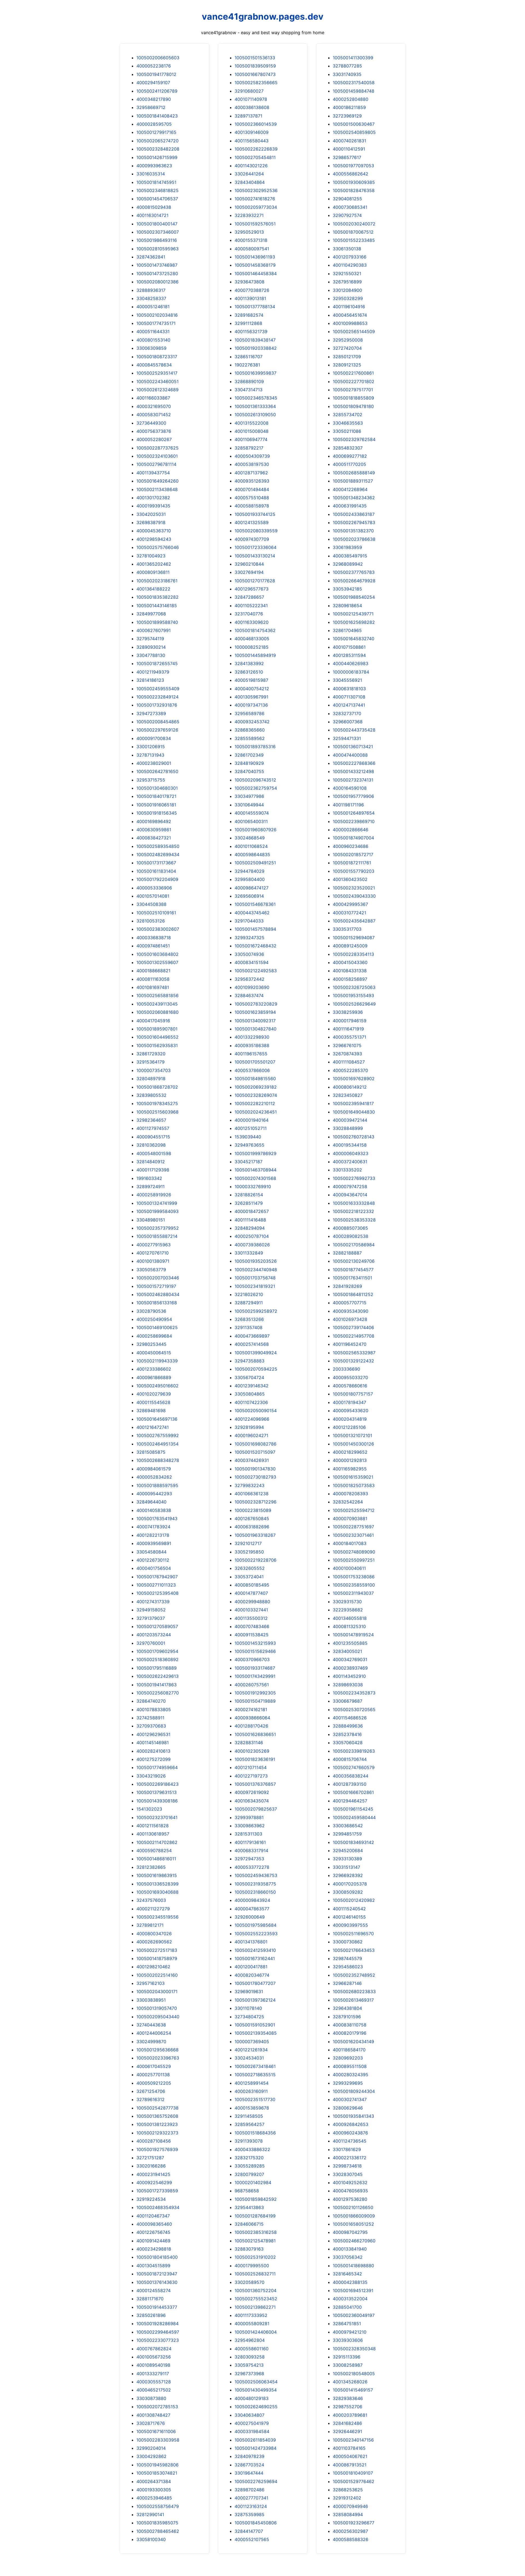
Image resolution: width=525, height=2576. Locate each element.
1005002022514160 (157, 1975)
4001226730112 (153, 1560)
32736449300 (151, 423)
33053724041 (249, 1577)
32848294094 (250, 1228)
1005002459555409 (158, 689)
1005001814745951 (156, 182)
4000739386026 (252, 1245)
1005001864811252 (353, 1294)
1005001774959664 (157, 1767)
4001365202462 (154, 564)
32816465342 (347, 2274)
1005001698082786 (256, 1444)
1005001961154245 (353, 1809)
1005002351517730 (255, 2099)
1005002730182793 (255, 1477)
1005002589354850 (158, 846)
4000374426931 (252, 1460)
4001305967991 (251, 697)
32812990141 (150, 2515)
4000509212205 (154, 2083)
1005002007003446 (158, 1278)
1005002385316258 (256, 2232)
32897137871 (248, 116)
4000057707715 (350, 1303)
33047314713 (249, 390)
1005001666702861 (353, 1792)
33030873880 (151, 2398)
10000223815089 (253, 1510)
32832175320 (249, 2158)
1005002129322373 (157, 2133)
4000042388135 (350, 2282)
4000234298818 (154, 2249)
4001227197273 (251, 1776)
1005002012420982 (354, 1900)
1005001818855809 (353, 398)
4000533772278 (252, 1867)
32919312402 (347, 2498)
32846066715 (249, 2224)
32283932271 (249, 215)
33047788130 (151, 655)
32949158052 (151, 1610)
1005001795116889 (157, 1668)
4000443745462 (252, 913)
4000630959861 (154, 830)
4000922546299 (154, 2183)
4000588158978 (252, 506)
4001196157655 (251, 1054)
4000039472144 (350, 1120)
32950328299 (348, 298)
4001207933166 (350, 257)
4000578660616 (350, 1386)
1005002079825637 (256, 1809)
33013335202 (347, 1170)
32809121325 (347, 365)
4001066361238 (252, 1494)
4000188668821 (153, 971)
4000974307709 (252, 539)
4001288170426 (251, 1726)
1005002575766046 (158, 547)
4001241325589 (252, 522)
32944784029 (250, 871)
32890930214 (151, 647)
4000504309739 (252, 456)
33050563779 (151, 1270)
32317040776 (249, 614)
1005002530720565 (354, 1709)
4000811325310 (349, 1626)
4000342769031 (350, 1659)
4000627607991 (154, 630)
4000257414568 (252, 1344)
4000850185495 (252, 1585)
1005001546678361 (255, 904)
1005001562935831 (157, 1045)
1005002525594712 (354, 1510)
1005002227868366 (354, 763)
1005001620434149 (353, 2042)
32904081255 (347, 199)
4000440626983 (351, 663)
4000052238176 (154, 66)
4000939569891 (154, 1543)
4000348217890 (154, 99)
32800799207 (249, 2174)
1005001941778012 (156, 74)
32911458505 (249, 2116)
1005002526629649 (354, 1004)
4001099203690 (252, 987)
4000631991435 (350, 506)
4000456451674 (350, 315)
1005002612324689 (157, 390)
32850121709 (347, 357)
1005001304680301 (157, 788)
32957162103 (151, 1983)
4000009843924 (252, 1900)
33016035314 (151, 174)
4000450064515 (154, 1353)
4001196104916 (349, 307)
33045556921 (347, 680)
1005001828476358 (354, 190)
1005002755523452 (256, 2299)
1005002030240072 (354, 224)
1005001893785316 (255, 747)
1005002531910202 (255, 2257)
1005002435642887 (354, 921)
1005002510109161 (156, 913)
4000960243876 (350, 2133)
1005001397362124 (255, 2000)
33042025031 (151, 514)
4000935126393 (252, 481)
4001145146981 (153, 1743)
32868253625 (348, 2490)
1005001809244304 (354, 2091)
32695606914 (249, 896)
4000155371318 (251, 240)
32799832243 (250, 1485)
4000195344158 (350, 1145)
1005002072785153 (157, 2407)
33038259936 (348, 1012)
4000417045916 (153, 1021)
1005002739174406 (353, 1327)
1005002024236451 (256, 1112)
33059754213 (249, 2365)
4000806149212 (350, 1087)
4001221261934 (251, 2050)
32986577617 (347, 157)
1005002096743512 (255, 780)
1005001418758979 (157, 1958)
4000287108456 (154, 2141)
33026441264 (249, 174)
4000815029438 (154, 207)
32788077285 (347, 66)
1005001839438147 (255, 340)
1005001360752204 (256, 2290)
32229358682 (348, 1610)
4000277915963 (154, 1245)
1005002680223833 (354, 1992)
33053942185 (347, 589)
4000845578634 (154, 365)
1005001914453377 (157, 2307)
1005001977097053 (353, 166)
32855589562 (250, 738)
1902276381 (247, 365)
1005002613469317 (353, 2000)
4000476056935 (350, 2191)
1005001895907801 (157, 1029)
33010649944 (249, 805)
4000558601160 (252, 2349)
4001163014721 (152, 215)
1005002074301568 (255, 1178)
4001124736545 (350, 2141)
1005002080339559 (256, 531)
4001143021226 (251, 166)
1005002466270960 (354, 2241)
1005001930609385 (354, 182)
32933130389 (347, 1859)
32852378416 (347, 1734)
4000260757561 (252, 1685)
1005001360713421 (353, 747)
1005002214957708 (354, 1336)
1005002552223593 (256, 1934)
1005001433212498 (353, 771)
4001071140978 (251, 99)
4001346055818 (350, 1618)
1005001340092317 (255, 1021)
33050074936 (249, 954)
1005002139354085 (256, 2033)
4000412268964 (350, 489)
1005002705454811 (255, 157)
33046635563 (348, 423)
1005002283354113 (353, 954)
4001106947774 (251, 439)
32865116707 (249, 357)
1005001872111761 (352, 863)
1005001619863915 (157, 1875)
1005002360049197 (354, 2315)
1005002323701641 (157, 1817)
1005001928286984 (157, 2324)
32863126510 (249, 672)
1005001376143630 (157, 2282)
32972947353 (249, 1859)
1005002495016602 (157, 1386)
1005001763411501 (352, 1278)
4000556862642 (351, 174)
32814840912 (151, 1162)
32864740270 (151, 1701)
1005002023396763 (158, 2058)
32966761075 (347, 1045)
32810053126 (151, 921)
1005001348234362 (354, 498)
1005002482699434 (158, 854)
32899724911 (151, 1186)
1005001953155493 (353, 995)
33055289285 (250, 2166)
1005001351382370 (353, 531)
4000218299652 (350, 1452)
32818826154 (249, 1195)
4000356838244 (351, 1776)
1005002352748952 (354, 1975)
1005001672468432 (256, 946)
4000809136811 (153, 572)
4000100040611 (349, 1568)
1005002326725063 (354, 987)
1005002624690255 (256, 2407)
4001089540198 (153, 2365)
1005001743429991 (255, 1676)
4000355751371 (349, 1037)
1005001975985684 (256, 1925)
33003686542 (348, 1826)
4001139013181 (250, 298)
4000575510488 (252, 498)
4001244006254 (154, 2033)
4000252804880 (351, 99)
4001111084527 (349, 1062)
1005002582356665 (256, 83)
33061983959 (347, 547)
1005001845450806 (256, 2523)
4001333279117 (153, 2374)
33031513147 (346, 1867)
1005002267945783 (354, 522)
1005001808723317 (157, 357)
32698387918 (151, 522)
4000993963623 (154, 166)
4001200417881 (251, 1967)
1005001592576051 (255, 224)
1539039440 (248, 1137)
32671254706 (151, 2091)
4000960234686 (351, 846)
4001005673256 (154, 2357)
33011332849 (249, 1253)
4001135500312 (251, 1618)
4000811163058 (153, 979)
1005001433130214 (255, 556)
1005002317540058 (354, 83)
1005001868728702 (157, 1087)
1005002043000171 (157, 1992)
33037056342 (348, 2257)
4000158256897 (350, 979)
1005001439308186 (157, 1801)
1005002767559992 (158, 1435)
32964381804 (347, 2008)
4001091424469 (153, 2241)
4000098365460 (154, 2224)
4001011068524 (251, 846)
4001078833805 (154, 1709)
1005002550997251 (354, 1560)
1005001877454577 (353, 1270)
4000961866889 (154, 1377)
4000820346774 (252, 1975)
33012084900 (347, 290)
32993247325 (250, 938)
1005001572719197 (156, 1286)
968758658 (247, 2191)
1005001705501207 (255, 1062)
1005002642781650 (157, 771)
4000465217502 (154, 2390)
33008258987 (348, 2365)
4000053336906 (154, 888)
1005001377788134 (255, 307)
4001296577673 (252, 589)
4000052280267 (154, 439)
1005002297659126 (157, 730)
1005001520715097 (255, 1452)
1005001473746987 (157, 265)
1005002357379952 (158, 1228)
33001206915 (151, 747)
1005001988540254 (354, 597)
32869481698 (151, 1411)
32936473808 (250, 282)
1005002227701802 (354, 381)
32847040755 (249, 771)
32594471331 (347, 738)
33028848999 (348, 1128)
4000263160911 (251, 2091)
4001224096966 (252, 1419)
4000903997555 (350, 1925)
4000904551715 (153, 1137)
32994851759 (347, 1834)
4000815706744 (350, 1759)
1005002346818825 (157, 190)
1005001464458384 (256, 274)
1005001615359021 (353, 1477)
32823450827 (348, 1095)
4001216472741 (153, 1427)
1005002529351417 (157, 373)
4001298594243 (154, 539)
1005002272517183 (157, 1950)
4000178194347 (349, 1402)
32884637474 (249, 995)
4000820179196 (350, 2033)
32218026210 (249, 1294)
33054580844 (151, 1552)
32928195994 (249, 1427)
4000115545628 (153, 1402)
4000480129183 (252, 2398)
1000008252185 (252, 647)
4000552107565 (252, 2539)
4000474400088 (350, 755)
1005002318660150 (255, 1892)
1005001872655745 (157, 663)
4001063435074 (252, 1801)
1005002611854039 (255, 2440)
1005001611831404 (156, 871)
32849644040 (151, 1502)
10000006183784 (351, 672)
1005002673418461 (255, 2066)
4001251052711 (251, 1128)
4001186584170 (349, 2050)
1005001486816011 (156, 1859)
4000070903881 (350, 1518)
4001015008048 (252, 431)
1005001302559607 (157, 962)
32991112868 (248, 323)
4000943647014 (350, 1195)
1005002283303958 (158, 2440)
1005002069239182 (256, 1087)
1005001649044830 (354, 1112)
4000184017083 (350, 1543)
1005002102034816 (157, 315)
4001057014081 (153, 896)
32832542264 (348, 1502)
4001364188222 (153, 589)
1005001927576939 (157, 2149)
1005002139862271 (255, 2307)
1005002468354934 (158, 2207)
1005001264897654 (354, 813)
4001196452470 (350, 1344)
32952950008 (348, 340)
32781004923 (151, 556)
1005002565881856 (157, 995)
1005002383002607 (158, 929)
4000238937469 (350, 1668)
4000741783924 (153, 1527)
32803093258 (250, 2357)
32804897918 (151, 1079)
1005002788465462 (158, 2531)
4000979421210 (350, 2332)
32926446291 (347, 2431)
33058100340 (151, 2539)
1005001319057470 (157, 2008)
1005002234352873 (354, 1693)
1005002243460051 (157, 381)
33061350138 (347, 249)
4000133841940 (350, 2249)
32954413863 (249, 2207)
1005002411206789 (157, 91)
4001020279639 (154, 1394)
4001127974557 (153, 1128)
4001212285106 (349, 1427)
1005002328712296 (256, 1502)
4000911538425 (252, 1635)
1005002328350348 (354, 2349)
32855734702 (348, 415)
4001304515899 (153, 2266)
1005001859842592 (256, 2199)
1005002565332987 (354, 1353)
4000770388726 (252, 290)
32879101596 (347, 2017)
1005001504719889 (255, 1701)
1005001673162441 (255, 1958)
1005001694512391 (353, 2290)
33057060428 (348, 1743)
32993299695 (348, 2083)
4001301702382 (153, 498)
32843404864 (250, 182)
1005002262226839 (256, 149)
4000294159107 (153, 83)
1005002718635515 (255, 2075)
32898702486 (250, 2490)
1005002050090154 (256, 1411)
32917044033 (249, 921)
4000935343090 (351, 1311)
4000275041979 (252, 2423)
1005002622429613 (157, 1676)
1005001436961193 (255, 257)
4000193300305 (154, 2490)
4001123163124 (251, 2506)
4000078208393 (350, 1494)
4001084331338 (350, 971)
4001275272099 (154, 1759)
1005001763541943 (157, 1518)
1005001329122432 (353, 1361)
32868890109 (249, 381)
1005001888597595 (157, 1485)
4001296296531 (153, 1734)
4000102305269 (252, 1751)
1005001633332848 (354, 1203)
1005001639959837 (256, 373)
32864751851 (347, 2324)
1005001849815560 (255, 1079)
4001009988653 (350, 323)
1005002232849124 (157, 697)
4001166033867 (153, 398)
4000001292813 (350, 1460)
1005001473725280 (157, 274)
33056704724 (249, 1377)
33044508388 (151, 904)
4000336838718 (154, 938)
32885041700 (347, 2307)
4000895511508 (350, 2066)
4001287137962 (251, 473)
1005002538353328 (354, 1220)
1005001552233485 (354, 240)
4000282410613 (153, 1751)
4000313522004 (350, 2299)
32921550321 (347, 274)
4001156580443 (252, 141)
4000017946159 (350, 1021)
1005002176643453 (354, 1950)
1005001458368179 (255, 265)
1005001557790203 (354, 871)
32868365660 (250, 730)
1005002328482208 (158, 149)
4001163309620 (252, 622)
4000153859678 (252, 2108)
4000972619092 (252, 1792)
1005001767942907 (157, 1577)
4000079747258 (350, 1186)
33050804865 (250, 1394)
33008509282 (348, 1892)
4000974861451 (153, 946)
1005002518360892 (157, 1659)
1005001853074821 (157, 2473)
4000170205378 (350, 1884)
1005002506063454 (256, 2382)
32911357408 (249, 1327)
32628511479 (249, 1203)
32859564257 (250, 2124)
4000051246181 (153, 307)
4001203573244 (154, 1635)
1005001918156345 (157, 813)
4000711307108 (349, 697)
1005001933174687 (255, 1668)
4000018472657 (252, 1211)
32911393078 (249, 2141)
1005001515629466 (255, 1651)
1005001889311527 (353, 481)
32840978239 (250, 2456)
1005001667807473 (255, 74)
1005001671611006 (156, 2431)
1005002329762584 (354, 439)
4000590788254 (154, 1851)
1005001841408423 (157, 116)
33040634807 (250, 2415)
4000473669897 (252, 1336)
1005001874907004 (353, 838)
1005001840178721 (156, 796)
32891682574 (249, 315)
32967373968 (249, 2374)
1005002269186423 (157, 1784)
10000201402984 (253, 2183)
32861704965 (347, 630)
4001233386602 (154, 1369)
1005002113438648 (157, 489)
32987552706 (348, 2407)
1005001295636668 (157, 2050)
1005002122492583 (256, 971)
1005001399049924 (256, 1353)
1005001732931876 (157, 705)
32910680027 (249, 91)
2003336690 (346, 1369)
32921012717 (248, 1543)
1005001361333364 (255, 406)
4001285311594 (349, 655)
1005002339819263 (354, 1751)
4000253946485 (154, 2498)
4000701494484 (252, 489)
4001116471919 (348, 1029)
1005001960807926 (256, 830)
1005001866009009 (354, 2216)
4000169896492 (154, 821)
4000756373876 (154, 431)
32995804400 (250, 879)
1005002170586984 (354, 1245)
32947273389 (151, 713)
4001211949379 (153, 672)
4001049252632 (350, 2183)
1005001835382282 (157, 597)
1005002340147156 (353, 2440)
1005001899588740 (157, 622)
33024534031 (249, 2058)
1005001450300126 (353, 1444)
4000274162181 (251, 1709)
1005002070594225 (256, 1369)
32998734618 (347, 2166)
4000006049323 (351, 1153)
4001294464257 (350, 1801)
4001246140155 (349, 1917)
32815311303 (248, 1834)
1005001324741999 (157, 1203)
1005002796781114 (156, 464)
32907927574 (347, 215)
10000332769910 (253, 1186)
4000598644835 (252, 854)
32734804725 (249, 2017)
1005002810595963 (157, 249)
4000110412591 (349, 149)
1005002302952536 (256, 190)
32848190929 (249, 763)
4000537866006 (252, 1070)
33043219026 (151, 1776)
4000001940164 (252, 1120)
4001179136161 (250, 1842)
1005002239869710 (354, 821)
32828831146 (249, 1743)
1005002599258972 (256, 1311)
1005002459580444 (354, 1817)
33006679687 (348, 1701)
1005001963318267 (255, 1535)
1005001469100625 (157, 1327)
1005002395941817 (353, 1103)
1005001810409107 (353, 2473)
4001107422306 (251, 1402)
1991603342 (149, 1178)
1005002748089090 (354, 1552)
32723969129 (347, 116)
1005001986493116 (157, 240)
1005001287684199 (255, 2216)
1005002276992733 (354, 1178)
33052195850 (249, 1552)
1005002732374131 (353, 780)
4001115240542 (349, 1909)
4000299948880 (252, 1602)
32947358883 (250, 1361)
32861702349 (249, 755)
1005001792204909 (157, 879)
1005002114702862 (157, 1842)
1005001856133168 (157, 1303)
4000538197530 (252, 464)
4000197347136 (251, 705)
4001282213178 (153, 1535)
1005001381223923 (157, 2124)
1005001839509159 (255, 66)
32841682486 (347, 2423)
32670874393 (347, 1054)
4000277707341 (251, 2498)
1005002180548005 (354, 2374)
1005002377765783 (354, 572)
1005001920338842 (256, 348)
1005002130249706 (354, 1261)
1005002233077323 (158, 2340)
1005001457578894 (255, 929)
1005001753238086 (354, 1577)
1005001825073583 (354, 1485)
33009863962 (250, 1826)
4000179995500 (252, 2266)
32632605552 (250, 1568)
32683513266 (249, 1319)
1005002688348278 (158, 1460)
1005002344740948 (256, 1270)
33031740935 (347, 74)
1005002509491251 (255, 863)
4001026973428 (350, 1319)
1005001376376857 (255, 1784)
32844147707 (249, 2531)
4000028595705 (154, 124)
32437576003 (151, 1900)
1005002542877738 (157, 2108)
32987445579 (347, 1958)
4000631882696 (252, 1527)
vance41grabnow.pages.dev (263, 17)
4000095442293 (154, 1494)
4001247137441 (349, 705)
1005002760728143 (354, 1137)
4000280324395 (351, 2075)
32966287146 (347, 1983)
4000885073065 (350, 1228)
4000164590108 (350, 788)
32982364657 (151, 1120)
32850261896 (151, 2315)
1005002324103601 (157, 456)
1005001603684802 (157, 954)
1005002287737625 (157, 448)
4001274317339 (153, 1602)
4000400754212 (252, 689)
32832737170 (347, 713)
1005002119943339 (157, 1361)
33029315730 (347, 1602)
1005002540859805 (354, 132)
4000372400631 (350, 1162)
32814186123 (150, 680)
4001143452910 (349, 1676)
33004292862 (151, 2456)
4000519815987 (251, 680)
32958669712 (151, 107)
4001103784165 (349, 2448)
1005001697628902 (354, 1079)
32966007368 (348, 722)
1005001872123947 (157, 2274)
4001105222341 (251, 606)
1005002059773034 (256, 207)
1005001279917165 (156, 132)
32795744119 (150, 639)
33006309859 (151, 348)
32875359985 (250, 2515)
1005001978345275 (157, 1103)
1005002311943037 (353, 1593)
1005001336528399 (157, 1884)
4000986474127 (252, 888)
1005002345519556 (157, 1917)
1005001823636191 (255, 1759)
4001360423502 (350, 879)
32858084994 (348, 2515)
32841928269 (347, 1286)
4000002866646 (351, 830)
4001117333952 (251, 2315)
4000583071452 (154, 415)
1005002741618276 (255, 199)
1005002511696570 (353, 1934)
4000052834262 (154, 1477)
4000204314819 (350, 1419)
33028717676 (151, 2423)
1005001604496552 (157, 1037)
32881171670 (150, 2299)
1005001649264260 (157, 481)
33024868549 (250, 838)
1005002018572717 (353, 854)
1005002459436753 (256, 1875)
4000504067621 (350, 2456)
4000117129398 (153, 1170)
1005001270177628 (255, 581)
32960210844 (249, 564)
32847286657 (249, 597)
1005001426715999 (157, 157)
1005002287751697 (353, 1527)
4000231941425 (153, 2174)
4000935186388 (252, 1045)
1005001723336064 (256, 547)
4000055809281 (252, 2324)
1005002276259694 (256, 2481)
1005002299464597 (158, 2332)
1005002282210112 (255, 1103)
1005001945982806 (157, 2465)
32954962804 (250, 2340)
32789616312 (151, 2099)
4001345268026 (350, 2382)
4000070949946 (350, 2506)
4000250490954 (154, 1319)
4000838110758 (350, 2025)
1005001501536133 (255, 58)
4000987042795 (350, 2232)
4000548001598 (154, 1153)
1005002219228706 (256, 1560)
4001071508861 (349, 647)
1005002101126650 (353, 2207)
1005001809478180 (353, 406)
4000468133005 (252, 639)
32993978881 (249, 1817)
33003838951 (151, 2000)
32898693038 (348, 1685)
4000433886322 (252, 2149)
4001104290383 (350, 265)
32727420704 (347, 348)
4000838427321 (154, 838)
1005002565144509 (354, 331)
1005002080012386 (157, 282)
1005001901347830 (255, 1469)
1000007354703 (154, 1070)
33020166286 (151, 2166)
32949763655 (250, 1145)
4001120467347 (153, 2216)
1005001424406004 (256, 2332)
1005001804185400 (157, 2257)
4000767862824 (154, 2349)
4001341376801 (251, 1942)
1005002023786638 (354, 539)
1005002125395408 (157, 1593)
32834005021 (347, 1651)
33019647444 (249, 2473)
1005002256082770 (158, 1693)
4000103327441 (251, 1610)
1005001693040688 (157, 1892)
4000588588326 (351, 2539)
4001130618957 (153, 1834)
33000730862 (348, 1942)
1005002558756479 (158, 2506)
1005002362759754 (256, 788)
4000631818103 (349, 689)
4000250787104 (252, 1236)
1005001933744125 (255, 514)
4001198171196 (348, 805)
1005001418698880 (353, 2266)
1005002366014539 (256, 124)
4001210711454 (251, 1767)
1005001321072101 (352, 1435)
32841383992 (249, 663)
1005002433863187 (354, 514)
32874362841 (151, 257)
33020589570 (250, 2282)
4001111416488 (250, 1220)
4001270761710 (153, 1253)
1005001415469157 (353, 2390)
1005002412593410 (255, 1950)
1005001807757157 (353, 1394)
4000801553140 (153, 340)
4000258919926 (154, 1195)
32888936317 (151, 290)
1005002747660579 (354, 1767)
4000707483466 (252, 1626)
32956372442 (250, 979)
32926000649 (250, 1917)
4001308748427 (153, 2415)
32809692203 (348, 2058)
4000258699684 (154, 1336)
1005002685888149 (354, 473)
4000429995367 (350, 904)
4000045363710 (154, 531)
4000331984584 (252, 2431)
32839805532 (151, 1095)
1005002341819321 (255, 1286)
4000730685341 (350, 207)
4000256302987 (350, 2531)
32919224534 (151, 2199)
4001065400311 (251, 821)
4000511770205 (349, 464)
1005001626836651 (255, 1734)
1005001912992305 (255, 1693)
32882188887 (347, 1253)
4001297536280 (350, 2199)
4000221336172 (350, 2158)
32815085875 (151, 1452)
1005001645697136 (157, 1419)
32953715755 (151, 780)
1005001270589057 (157, 1626)
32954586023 (348, 1967)
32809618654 (347, 606)
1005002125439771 (353, 614)
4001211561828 (153, 1826)
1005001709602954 (157, 1651)
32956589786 (250, 713)
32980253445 (151, 1344)
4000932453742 (252, 722)
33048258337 (151, 298)
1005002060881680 (157, 1012)
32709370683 (151, 1726)
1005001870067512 (353, 232)
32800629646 (348, 2108)
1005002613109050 (255, 415)
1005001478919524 (353, 1635)
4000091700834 (154, 738)
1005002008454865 (158, 722)
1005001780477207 (255, 1983)
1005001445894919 (255, 655)
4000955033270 (350, 1377)
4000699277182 (350, 456)
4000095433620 (351, 1411)
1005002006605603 (158, 58)
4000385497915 (350, 556)
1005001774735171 (156, 323)
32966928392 (348, 1875)
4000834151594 (252, 962)
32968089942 (348, 564)
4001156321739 (251, 331)
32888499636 (348, 1726)
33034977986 (249, 796)
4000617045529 (154, 2066)
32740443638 (151, 2025)
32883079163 (249, 2249)
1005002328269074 (256, 1095)
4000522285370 (350, 1070)
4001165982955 (350, 1469)
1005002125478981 (255, 2241)
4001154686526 (350, 1718)
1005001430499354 (256, 2390)
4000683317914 (251, 1851)
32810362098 (151, 1145)
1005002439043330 (354, 896)
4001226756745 (153, 2232)
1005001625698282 (354, 622)
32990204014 (151, 2448)
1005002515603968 (157, 1112)
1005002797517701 (353, 390)
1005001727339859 (157, 2191)
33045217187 (249, 1162)
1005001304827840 (256, 1029)
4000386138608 (252, 107)
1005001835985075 (157, 2523)
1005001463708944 (256, 1170)
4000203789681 (350, 2415)
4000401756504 (154, 1568)
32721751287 (150, 2158)
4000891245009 (350, 946)
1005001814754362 (255, 630)
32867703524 (249, 2465)
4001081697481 (153, 987)
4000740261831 (349, 141)
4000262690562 (154, 1942)
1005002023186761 (157, 581)
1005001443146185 (157, 606)
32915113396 (347, 2357)
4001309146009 (252, 132)
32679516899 (347, 282)
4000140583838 (154, 1510)
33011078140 (248, 2008)
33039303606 (348, 2340)
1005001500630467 (354, 124)
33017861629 (347, 2149)
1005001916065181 (156, 805)
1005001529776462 (354, 2481)
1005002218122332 (353, 1211)
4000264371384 (154, 2481)
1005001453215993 (255, 1643)
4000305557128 (154, 2382)
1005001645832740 (354, 639)
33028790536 (151, 1311)
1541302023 (149, 1809)
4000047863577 (252, 1909)
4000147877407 (251, 1593)
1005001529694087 (354, 938)
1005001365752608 (157, 2116)
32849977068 (151, 614)
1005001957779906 (353, 796)
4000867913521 (350, 2465)
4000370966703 (252, 1659)
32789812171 (150, 1925)
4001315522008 (252, 423)
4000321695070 (154, 406)
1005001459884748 (354, 91)
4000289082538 (351, 1236)
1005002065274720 (157, 141)
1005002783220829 (256, 1004)
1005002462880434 (158, 1294)
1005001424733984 (256, 2448)
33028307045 (348, 2174)
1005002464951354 (157, 1444)
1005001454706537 (157, 199)
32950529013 (249, 232)
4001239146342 (252, 1386)
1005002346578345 (256, 398)
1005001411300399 (353, 58)
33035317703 (347, 929)
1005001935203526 (256, 1261)
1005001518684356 (255, 2133)
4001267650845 (252, 1518)
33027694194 (249, 572)
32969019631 (249, 1992)
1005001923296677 (354, 2523)
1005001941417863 (157, 1685)
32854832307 (348, 448)
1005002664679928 (354, 581)
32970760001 (151, 1643)
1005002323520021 (354, 888)
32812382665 (151, 1867)
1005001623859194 (255, 1012)
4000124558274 (154, 2290)
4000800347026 (154, 1934)
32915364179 (151, 1062)
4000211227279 (153, 1909)
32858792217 (249, 448)
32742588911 (150, 1718)
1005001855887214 (157, 1236)
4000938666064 (252, 1718)
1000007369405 (252, 2042)
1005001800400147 (157, 224)
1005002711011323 (156, 1585)
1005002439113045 (157, 1004)
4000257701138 (153, 2075)
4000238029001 (154, 763)
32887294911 (249, 1303)
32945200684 (348, 1851)
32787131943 (150, 755)
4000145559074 (252, 813)
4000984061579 (154, 1469)
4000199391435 (153, 506)
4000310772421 (349, 913)
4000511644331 (153, 331)
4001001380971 (153, 1261)
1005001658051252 (353, 2224)
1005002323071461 (353, 1535)
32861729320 (151, 1054)
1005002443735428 (354, 730)
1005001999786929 (256, 1153)
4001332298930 (252, 1037)
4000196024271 (251, 1435)
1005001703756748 (255, 1278)
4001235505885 (350, 1643)
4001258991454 (252, 2083)
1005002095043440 (158, 2017)
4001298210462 (153, 1967)
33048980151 (151, 1220)
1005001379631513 (157, 1792)
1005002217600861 (353, 373)
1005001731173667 (156, 863)
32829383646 (348, 2398)
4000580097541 (252, 249)
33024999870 (151, 2042)
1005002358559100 (354, 1585)
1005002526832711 (255, 2274)
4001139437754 (153, 473)
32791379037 (151, 1618)
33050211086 (347, 431)
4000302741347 (350, 2099)
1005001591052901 (255, 2025)
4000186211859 (349, 107)
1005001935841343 (353, 2116)
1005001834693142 (353, 1842)
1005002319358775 (255, 1884)
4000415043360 (350, 962)
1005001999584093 (157, 1211)
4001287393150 (350, 1784)
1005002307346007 (158, 232)
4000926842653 (351, 2124)
